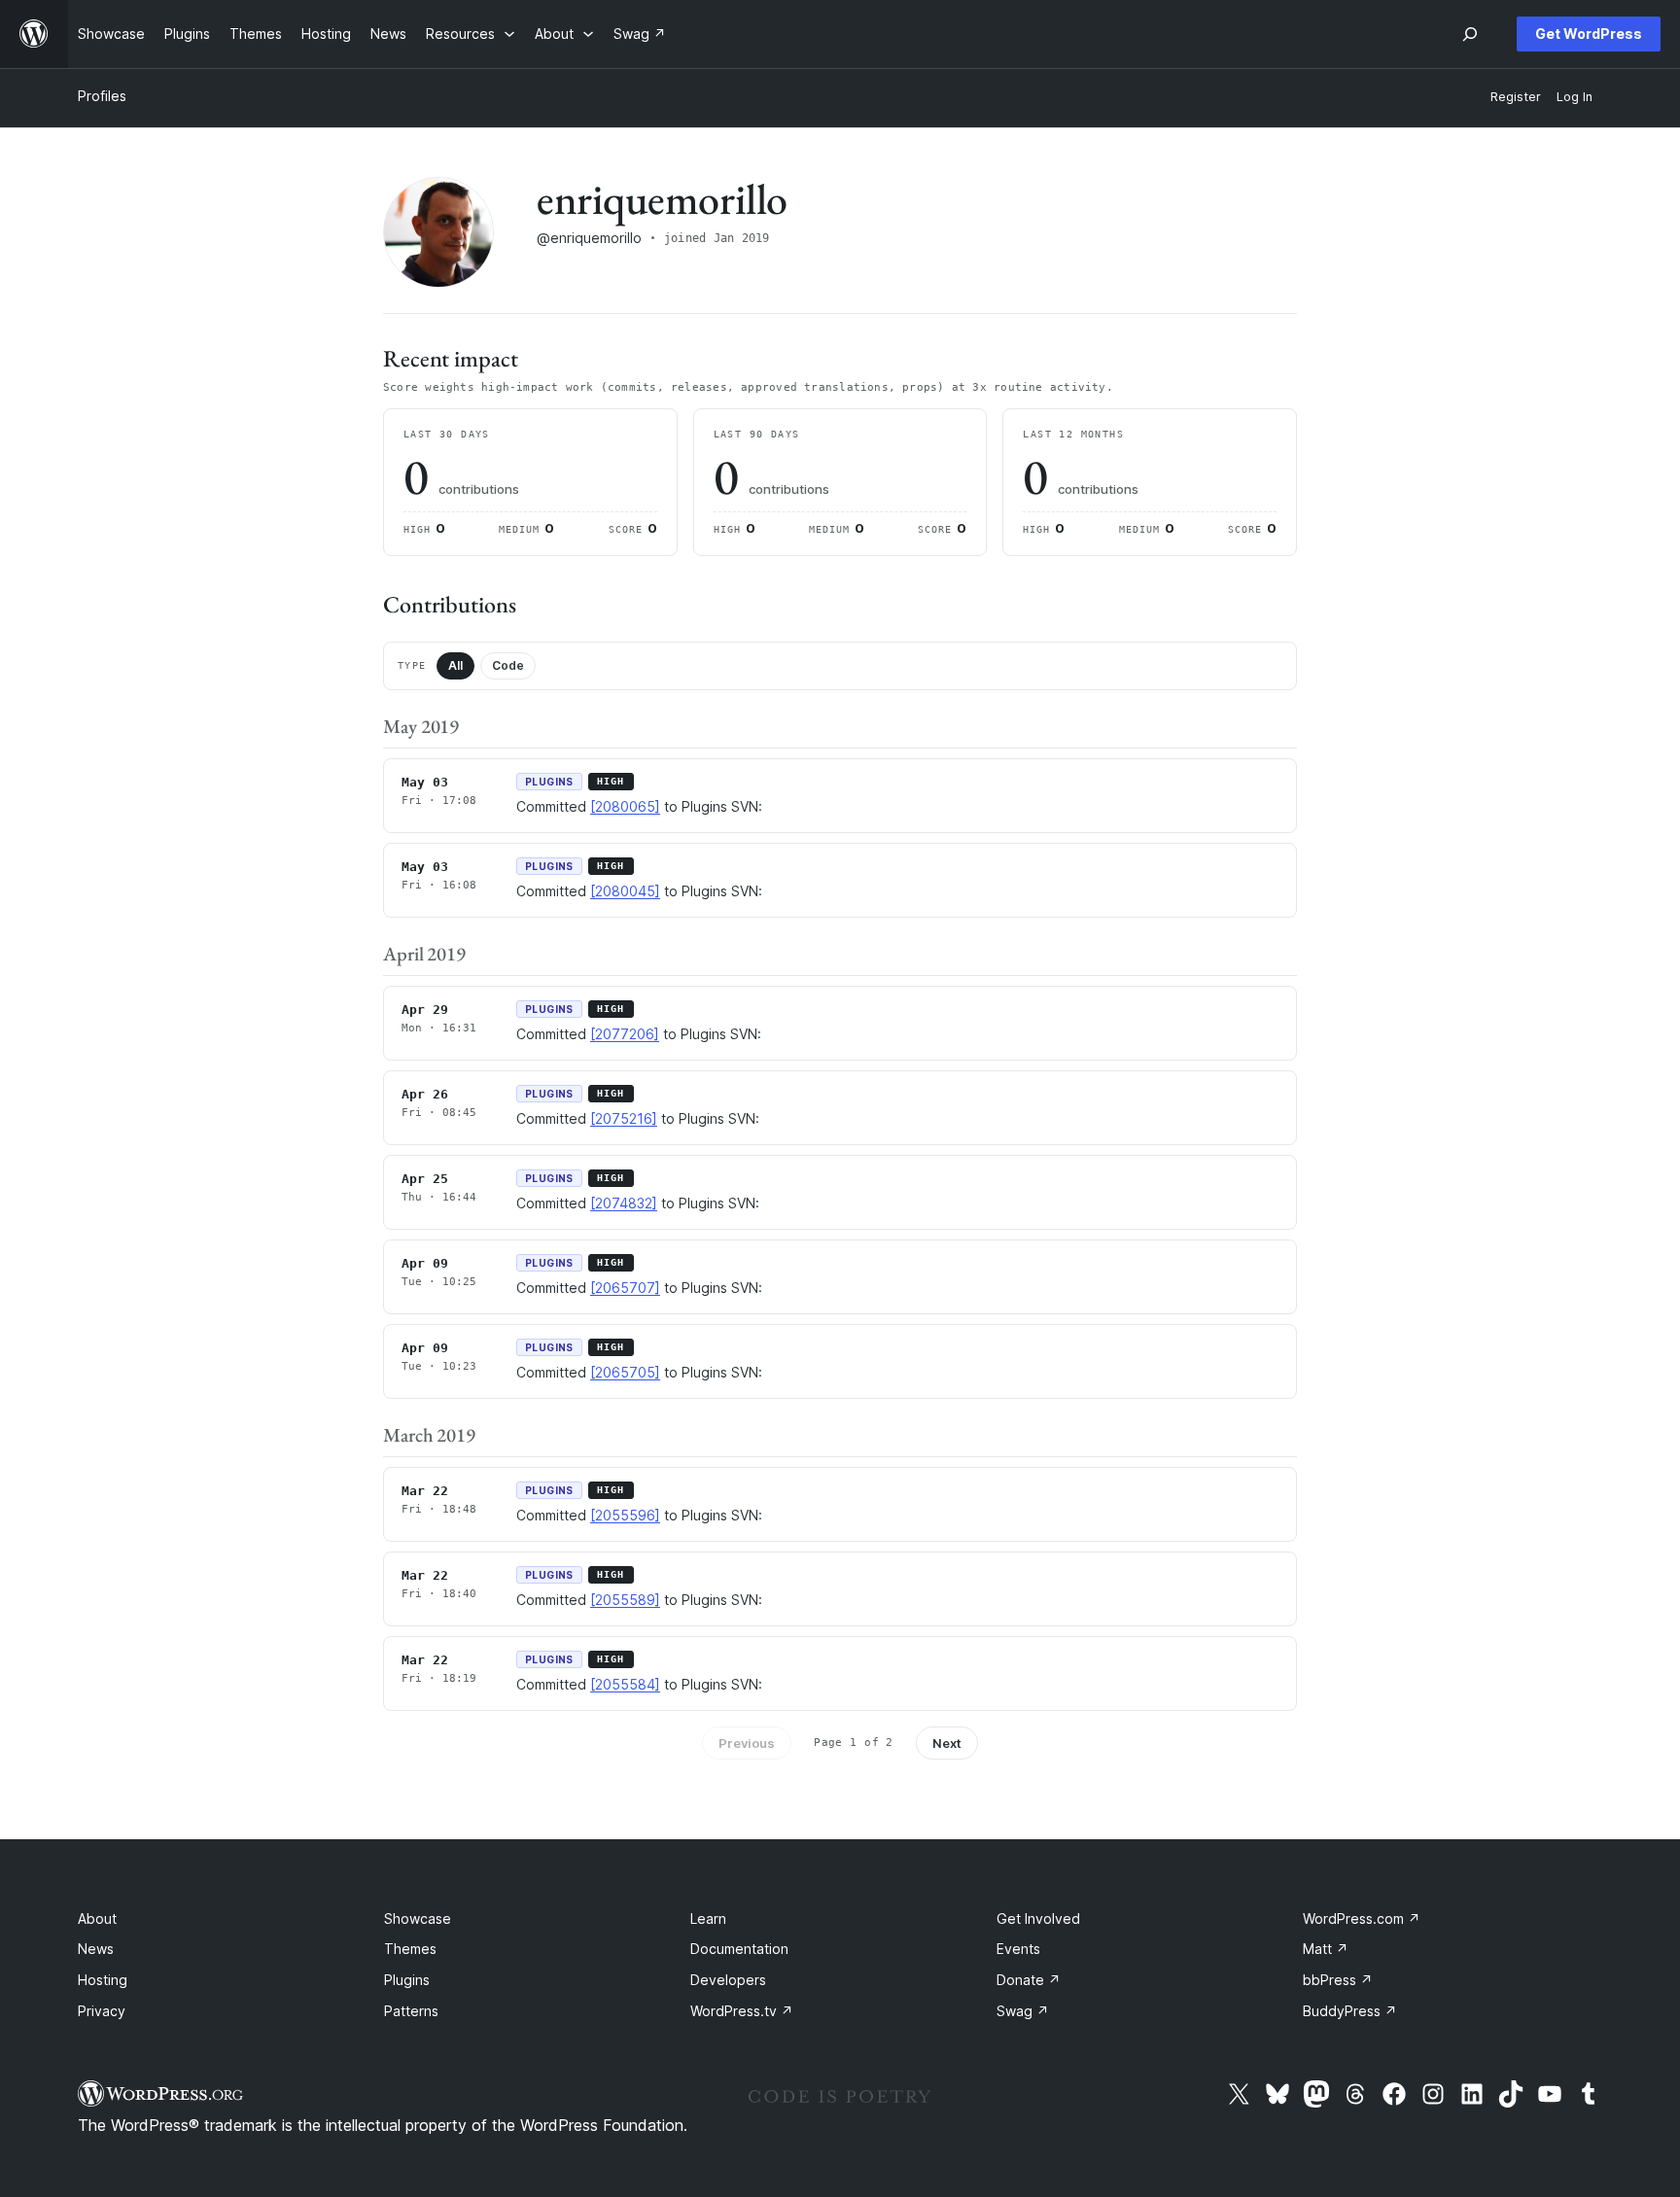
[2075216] (624, 1118)
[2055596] (625, 1515)
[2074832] (624, 1203)
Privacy (102, 2011)
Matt (1326, 1949)
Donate (1029, 1980)
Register (1516, 97)
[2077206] (625, 1034)
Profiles (102, 96)
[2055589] (625, 1600)
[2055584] (625, 1684)
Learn (708, 1918)
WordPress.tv (742, 2011)
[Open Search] (1470, 34)
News (96, 1949)
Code (508, 665)
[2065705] (625, 1372)
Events (1018, 1949)
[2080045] (625, 891)
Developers (728, 1980)
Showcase (418, 1918)
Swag (1023, 2011)
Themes (410, 1949)
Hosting (103, 1980)
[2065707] (625, 1288)
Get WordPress (1589, 34)
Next (947, 1743)
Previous (747, 1743)
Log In (1575, 97)
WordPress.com (1362, 1918)
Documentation (739, 1949)
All (455, 665)
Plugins (407, 1980)
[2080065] (625, 806)
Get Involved (1038, 1918)
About (97, 1918)
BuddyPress (1350, 2011)
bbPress (1338, 1980)
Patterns (411, 2011)
